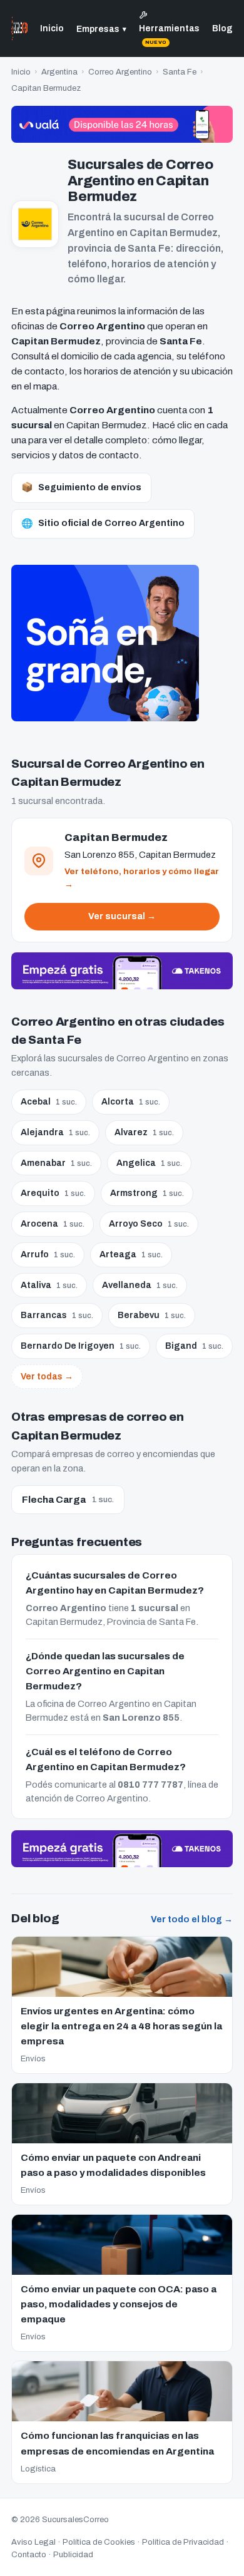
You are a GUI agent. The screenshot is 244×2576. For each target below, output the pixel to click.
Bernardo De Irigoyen (81, 1346)
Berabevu (152, 1315)
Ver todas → (47, 1377)
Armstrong (147, 1193)
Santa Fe (180, 72)
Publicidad (73, 2555)
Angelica (149, 1163)
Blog (222, 28)
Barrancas (57, 1315)
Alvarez (144, 1132)
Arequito (53, 1193)
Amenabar (56, 1163)
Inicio (52, 28)
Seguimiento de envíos (81, 487)
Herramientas (169, 34)
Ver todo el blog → (192, 1919)
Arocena (53, 1224)
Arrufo (48, 1255)
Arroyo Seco (149, 1224)
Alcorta (131, 1102)
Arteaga (131, 1255)
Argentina (59, 72)
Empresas (101, 29)
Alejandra (55, 1132)
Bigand (194, 1346)
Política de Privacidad (183, 2542)
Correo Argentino (120, 72)
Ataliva (49, 1285)
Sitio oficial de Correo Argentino (103, 523)
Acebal (49, 1102)
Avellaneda (140, 1285)
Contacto (29, 2555)
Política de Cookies (99, 2542)
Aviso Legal (33, 2542)
